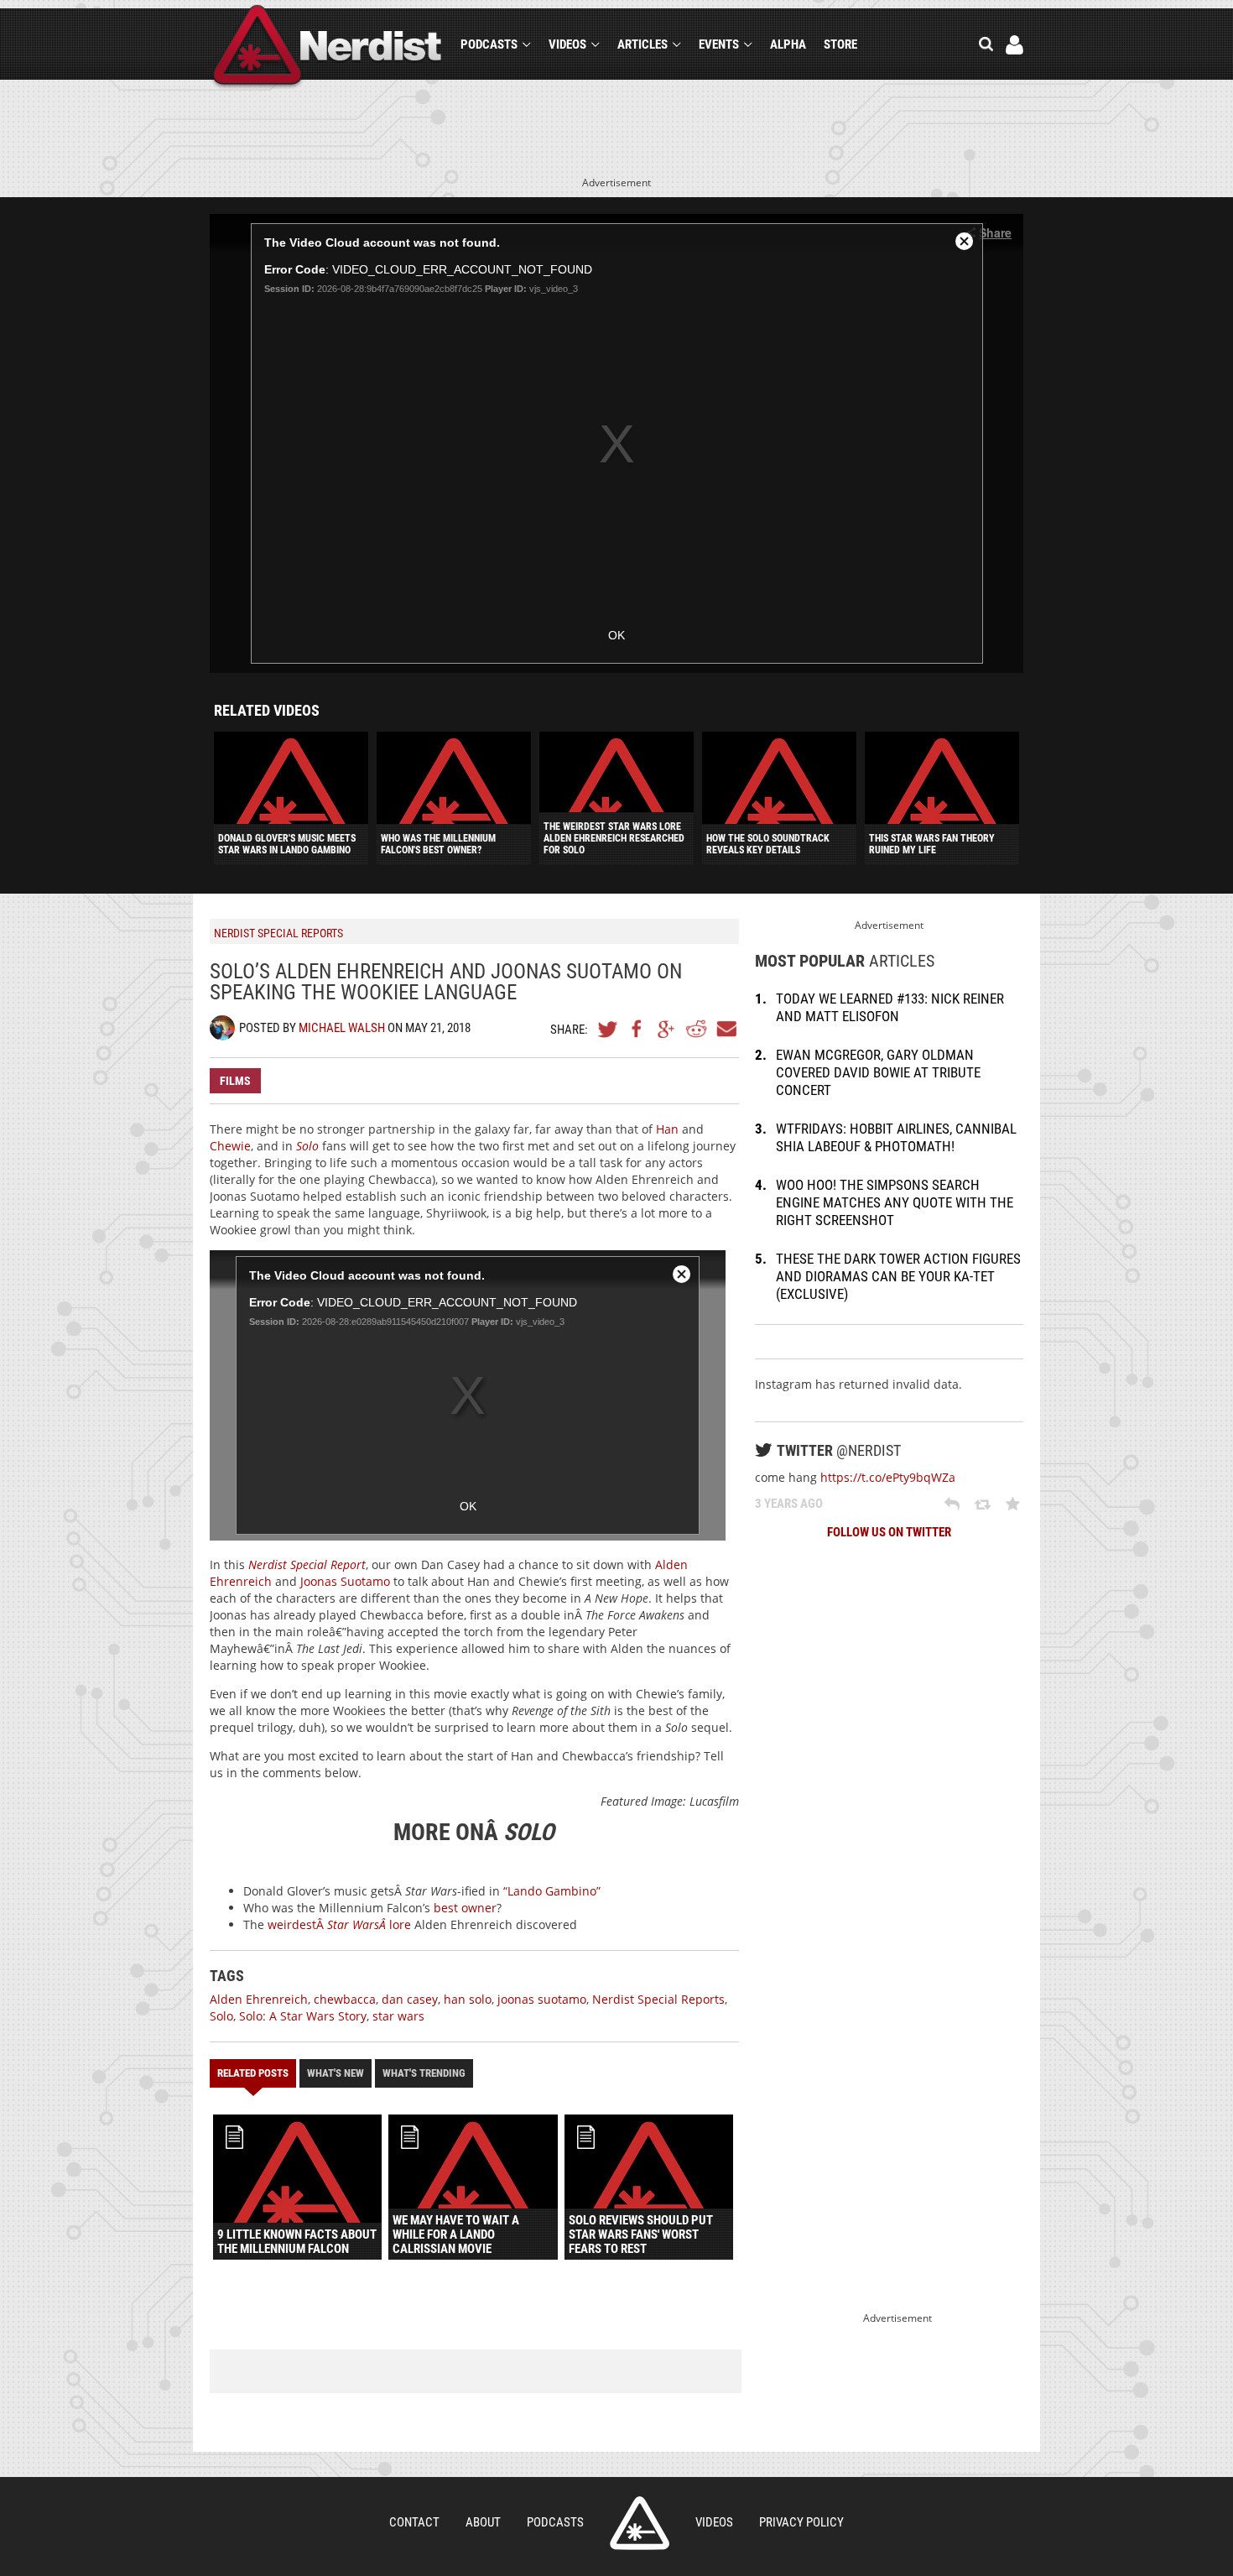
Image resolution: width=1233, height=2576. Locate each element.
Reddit (696, 1029)
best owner (465, 1908)
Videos (567, 44)
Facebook (637, 1029)
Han (667, 1129)
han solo (468, 1999)
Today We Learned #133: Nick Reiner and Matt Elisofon (890, 1007)
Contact (414, 2522)
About (483, 2522)
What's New (336, 2073)
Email (726, 1029)
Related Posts (253, 2073)
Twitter (608, 1029)
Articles (643, 44)
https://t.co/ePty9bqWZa (888, 1477)
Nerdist (328, 47)
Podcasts (489, 44)
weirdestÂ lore (339, 1924)
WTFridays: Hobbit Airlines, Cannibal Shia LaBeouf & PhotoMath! (896, 1137)
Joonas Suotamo (345, 1581)
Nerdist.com (640, 2523)
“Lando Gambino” (552, 1891)
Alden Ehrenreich (259, 1999)
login (1014, 45)
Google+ (667, 1029)
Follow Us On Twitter (889, 1532)
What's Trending (424, 2073)
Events (719, 44)
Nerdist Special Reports (658, 1999)
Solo (221, 2016)
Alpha (788, 44)
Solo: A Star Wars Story (303, 2016)
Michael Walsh (342, 1028)
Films (235, 1081)
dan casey (410, 1999)
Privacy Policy (801, 2522)
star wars (398, 2016)
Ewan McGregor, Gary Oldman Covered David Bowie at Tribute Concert (878, 1072)
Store (840, 44)
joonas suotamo (542, 1999)
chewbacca (345, 1999)
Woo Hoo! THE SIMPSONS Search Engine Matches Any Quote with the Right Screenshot (895, 1202)
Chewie (230, 1146)
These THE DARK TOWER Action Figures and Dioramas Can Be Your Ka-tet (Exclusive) (898, 1276)
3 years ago (789, 1504)
